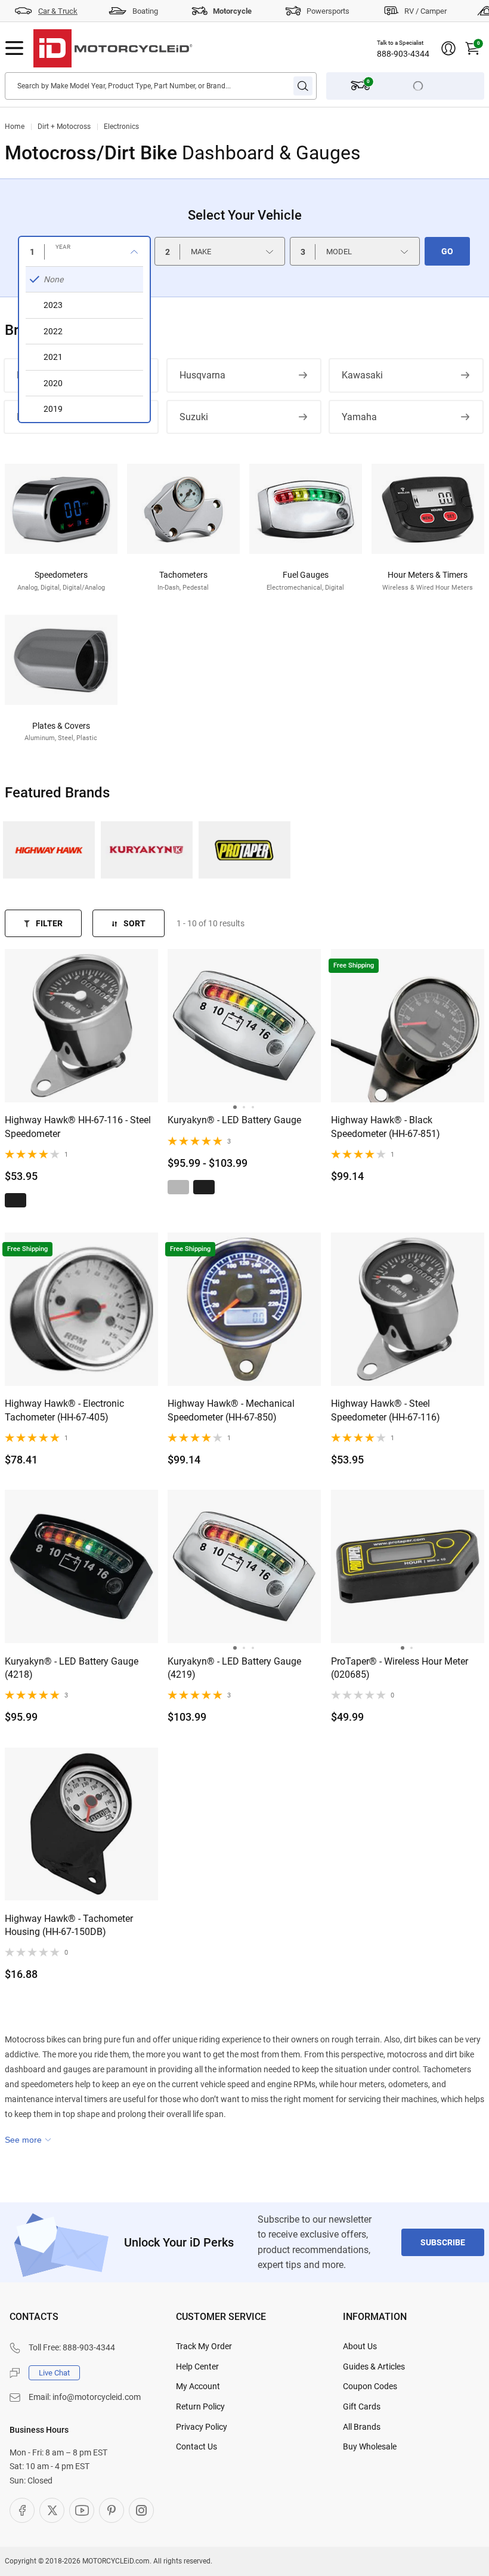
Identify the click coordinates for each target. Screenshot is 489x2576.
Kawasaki (362, 375)
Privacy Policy (202, 2427)
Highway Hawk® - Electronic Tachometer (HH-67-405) (64, 1410)
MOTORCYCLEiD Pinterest (112, 2510)
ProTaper (244, 850)
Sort (134, 923)
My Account (198, 2386)
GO (447, 251)
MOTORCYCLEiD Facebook (22, 2510)
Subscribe (443, 2242)
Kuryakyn (147, 850)
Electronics (121, 127)
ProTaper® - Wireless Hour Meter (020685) (400, 1668)
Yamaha (359, 417)
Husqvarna (202, 375)
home (15, 127)
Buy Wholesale (370, 2446)
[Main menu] (14, 48)
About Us (360, 2346)
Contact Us (196, 2446)
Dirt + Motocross (64, 127)
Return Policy (200, 2406)
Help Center (197, 2367)
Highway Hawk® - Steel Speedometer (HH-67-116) (386, 1410)
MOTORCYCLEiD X (52, 2510)
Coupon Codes (370, 2386)
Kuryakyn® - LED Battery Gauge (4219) (234, 1668)
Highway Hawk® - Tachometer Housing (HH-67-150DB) (69, 1925)
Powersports (328, 11)
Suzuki (194, 417)
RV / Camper (425, 11)
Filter (49, 923)
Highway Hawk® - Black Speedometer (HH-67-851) (386, 1127)
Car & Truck (58, 11)
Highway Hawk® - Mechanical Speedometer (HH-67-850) (231, 1410)
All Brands (362, 2427)
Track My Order (204, 2346)
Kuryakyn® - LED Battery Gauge (234, 1120)
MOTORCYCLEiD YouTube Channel (82, 2510)
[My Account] (448, 48)
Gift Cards (362, 2406)
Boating (145, 11)
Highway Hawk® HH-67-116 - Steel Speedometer (78, 1127)
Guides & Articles (374, 2367)
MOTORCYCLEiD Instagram (141, 2510)
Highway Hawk (49, 850)
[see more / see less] (28, 2140)
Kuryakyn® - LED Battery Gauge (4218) (72, 1668)
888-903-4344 (403, 54)
